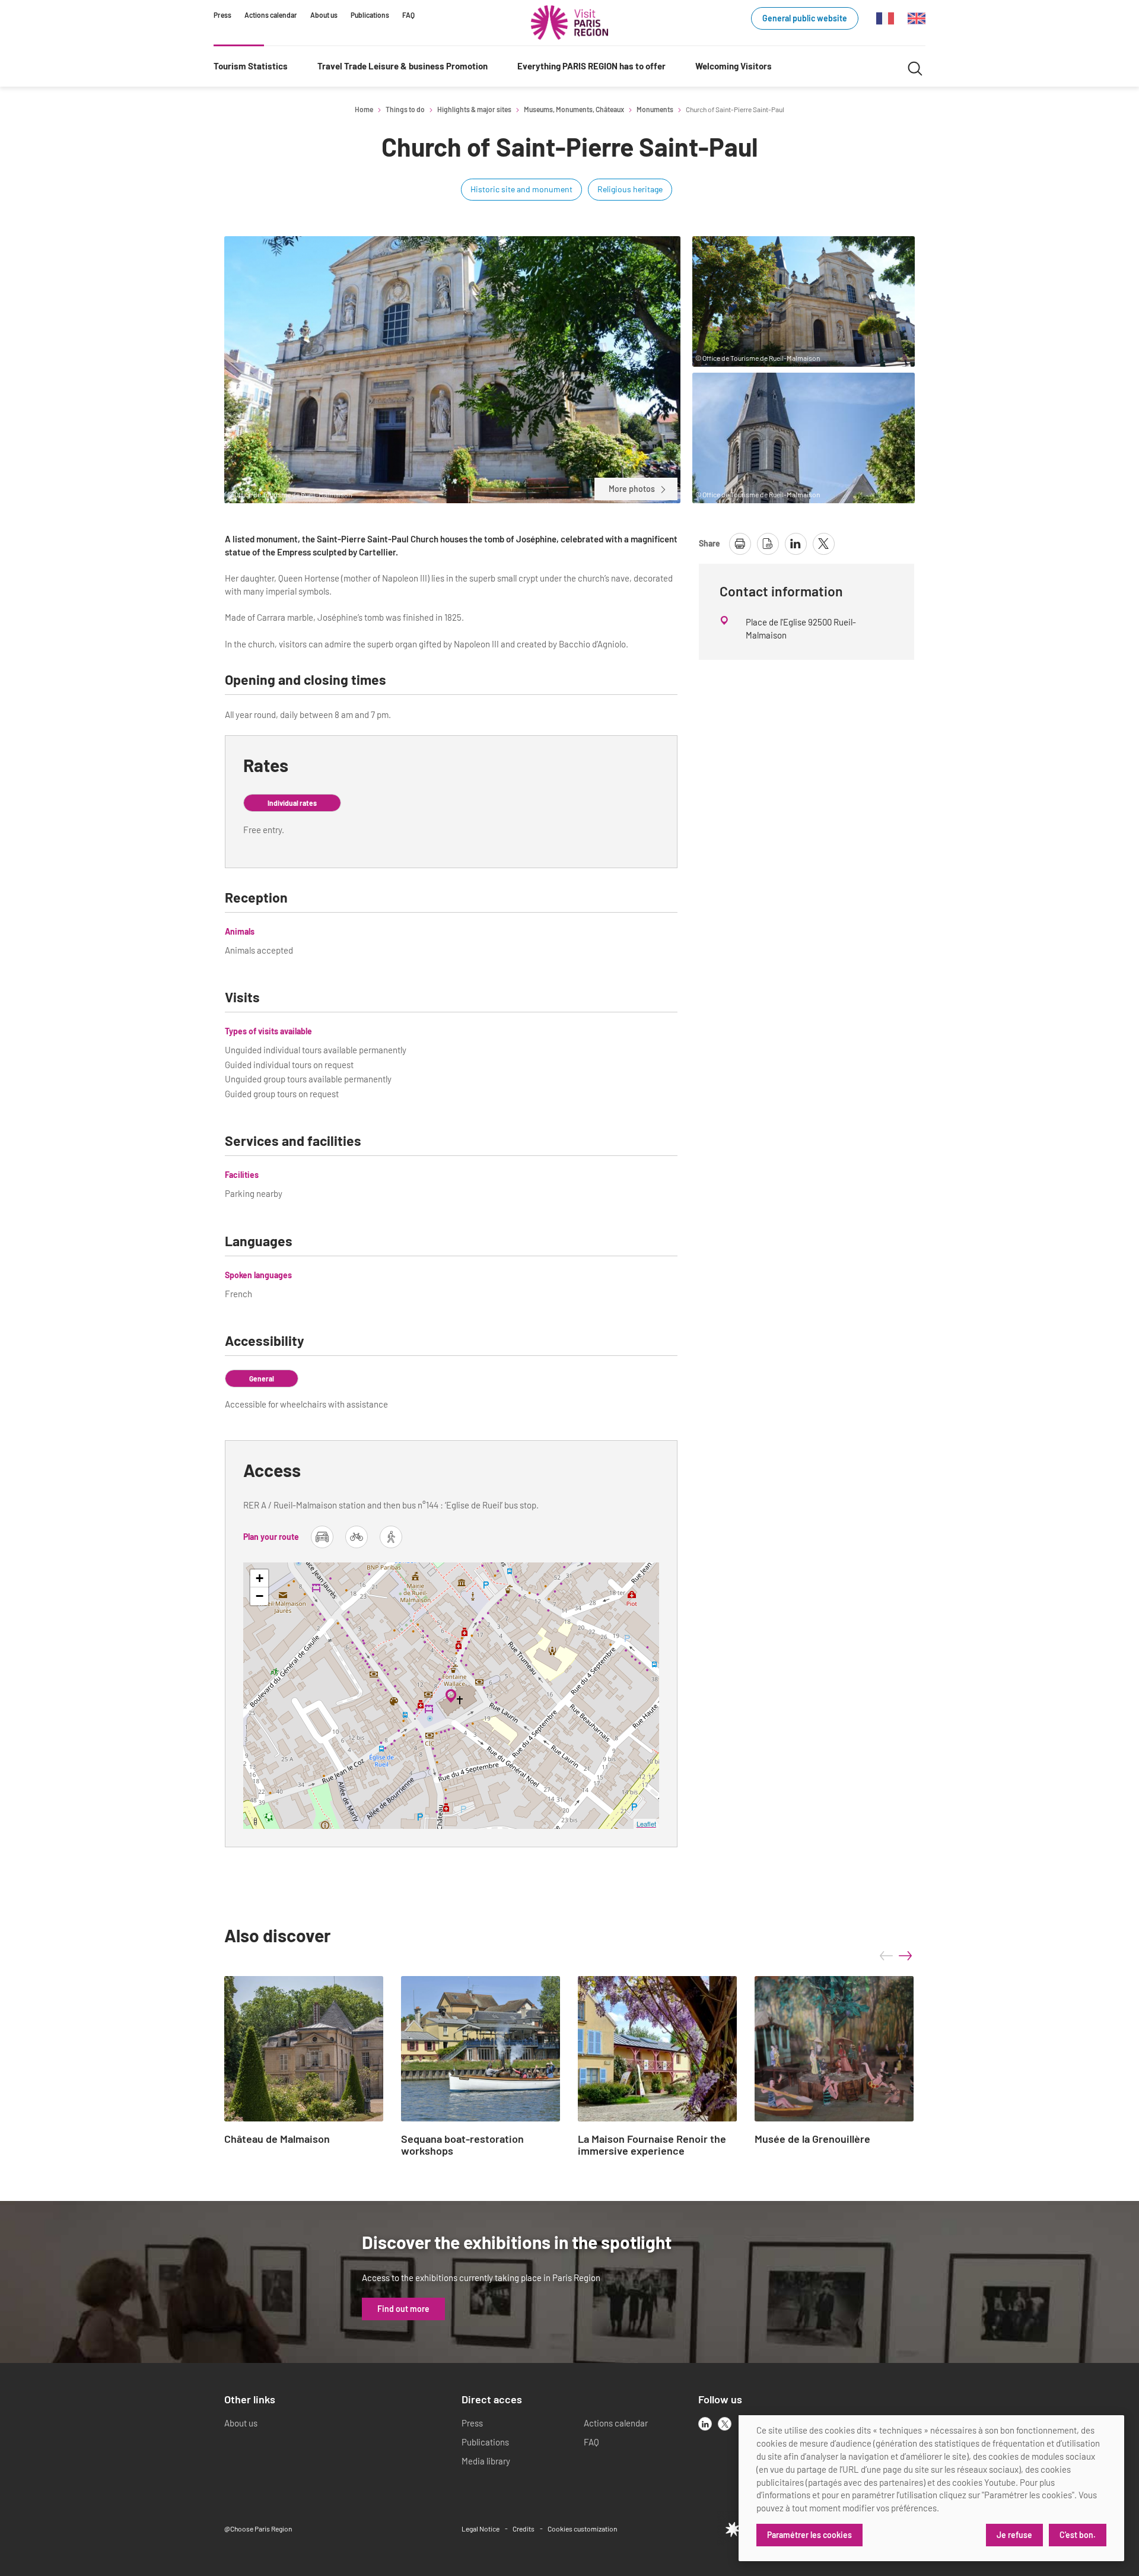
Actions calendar (271, 15)
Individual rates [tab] (292, 803)
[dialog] (931, 2488)
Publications (370, 15)
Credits (524, 2529)
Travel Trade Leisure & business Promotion (403, 66)
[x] (725, 2424)
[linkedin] (705, 2424)
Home (364, 109)
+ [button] (260, 1578)
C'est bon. (1078, 2535)
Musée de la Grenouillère (812, 2139)
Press (222, 15)
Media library (486, 2461)
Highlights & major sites (474, 109)
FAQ (408, 15)
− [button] (260, 1596)
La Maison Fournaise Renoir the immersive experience (652, 2145)
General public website (805, 18)
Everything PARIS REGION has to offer (591, 66)
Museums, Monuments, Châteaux (574, 109)
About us (324, 15)
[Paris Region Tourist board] (569, 23)
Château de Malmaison (277, 2139)
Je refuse (1014, 2535)
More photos (632, 489)
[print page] (740, 544)
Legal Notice (481, 2529)
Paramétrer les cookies (809, 2535)
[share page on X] (824, 544)
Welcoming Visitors (734, 66)
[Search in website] (915, 67)
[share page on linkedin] (796, 544)
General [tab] (262, 1378)
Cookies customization (582, 2529)
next (905, 1956)
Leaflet (646, 1824)
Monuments (655, 109)
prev (886, 1956)
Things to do (405, 109)
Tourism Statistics (251, 66)
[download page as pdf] (768, 544)
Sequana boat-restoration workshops (462, 2145)
